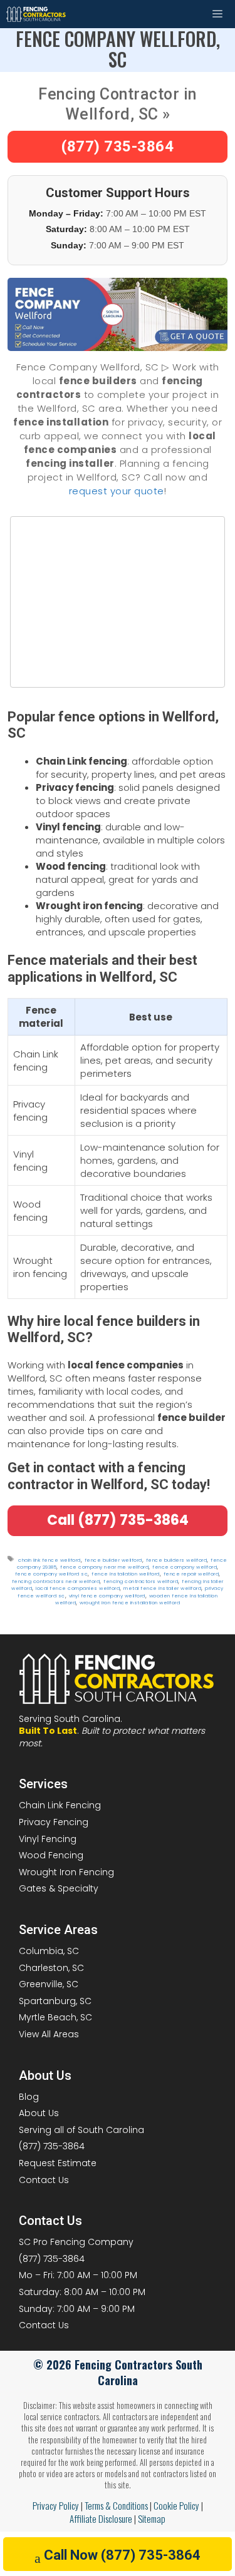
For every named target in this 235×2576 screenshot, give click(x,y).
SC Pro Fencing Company (76, 2242)
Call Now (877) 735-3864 (122, 2555)
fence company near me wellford (104, 1567)
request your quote (117, 491)
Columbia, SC (49, 1951)
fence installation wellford (126, 1574)
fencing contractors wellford (141, 1581)
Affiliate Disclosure (101, 2518)
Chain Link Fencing (60, 1805)
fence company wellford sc (52, 1574)
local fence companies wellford (78, 1588)
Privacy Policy (56, 2505)
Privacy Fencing (54, 1822)
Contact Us (44, 2180)
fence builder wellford (113, 1560)
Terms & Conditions (116, 2505)
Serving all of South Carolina (81, 2130)
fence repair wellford (191, 1574)
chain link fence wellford (50, 1560)
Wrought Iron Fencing (66, 1872)
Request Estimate (58, 2163)
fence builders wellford (177, 1560)
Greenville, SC (49, 1984)
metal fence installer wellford (162, 1588)
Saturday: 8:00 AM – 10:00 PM (82, 2292)
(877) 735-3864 (118, 146)
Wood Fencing (51, 1855)
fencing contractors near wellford (56, 1581)
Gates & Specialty (59, 1888)
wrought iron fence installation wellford (130, 1603)
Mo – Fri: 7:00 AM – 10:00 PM (78, 2275)
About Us (39, 2113)
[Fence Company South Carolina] (36, 14)
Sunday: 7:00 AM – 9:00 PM (77, 2309)
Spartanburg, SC (55, 2001)
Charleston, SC (51, 1968)
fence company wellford (185, 1567)
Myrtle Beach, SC (55, 2017)
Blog (29, 2097)
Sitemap (152, 2518)
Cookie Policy (176, 2505)
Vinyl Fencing (48, 1839)
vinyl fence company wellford (107, 1596)
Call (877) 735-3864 (118, 1520)
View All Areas (49, 2034)
